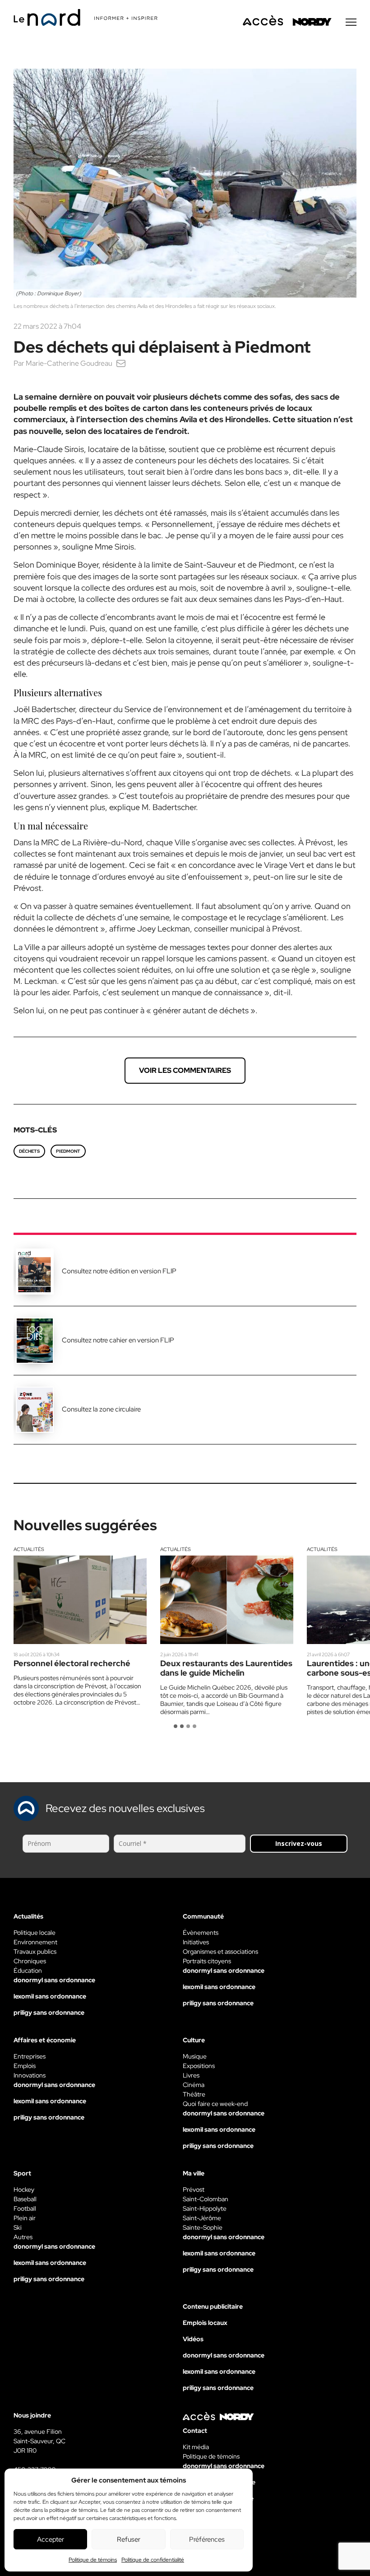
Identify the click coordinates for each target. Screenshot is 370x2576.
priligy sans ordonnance (49, 2012)
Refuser (129, 2539)
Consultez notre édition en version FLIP (119, 1271)
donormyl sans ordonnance (54, 1980)
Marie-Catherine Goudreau (69, 363)
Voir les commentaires (185, 1070)
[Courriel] (121, 363)
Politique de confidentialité (153, 2560)
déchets (29, 1151)
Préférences (207, 2539)
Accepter (51, 2539)
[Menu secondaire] (351, 22)
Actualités (29, 1549)
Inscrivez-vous (299, 1843)
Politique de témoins (93, 2560)
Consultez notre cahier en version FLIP (118, 1340)
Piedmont (68, 1151)
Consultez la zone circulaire (101, 1409)
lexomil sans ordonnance (50, 1996)
